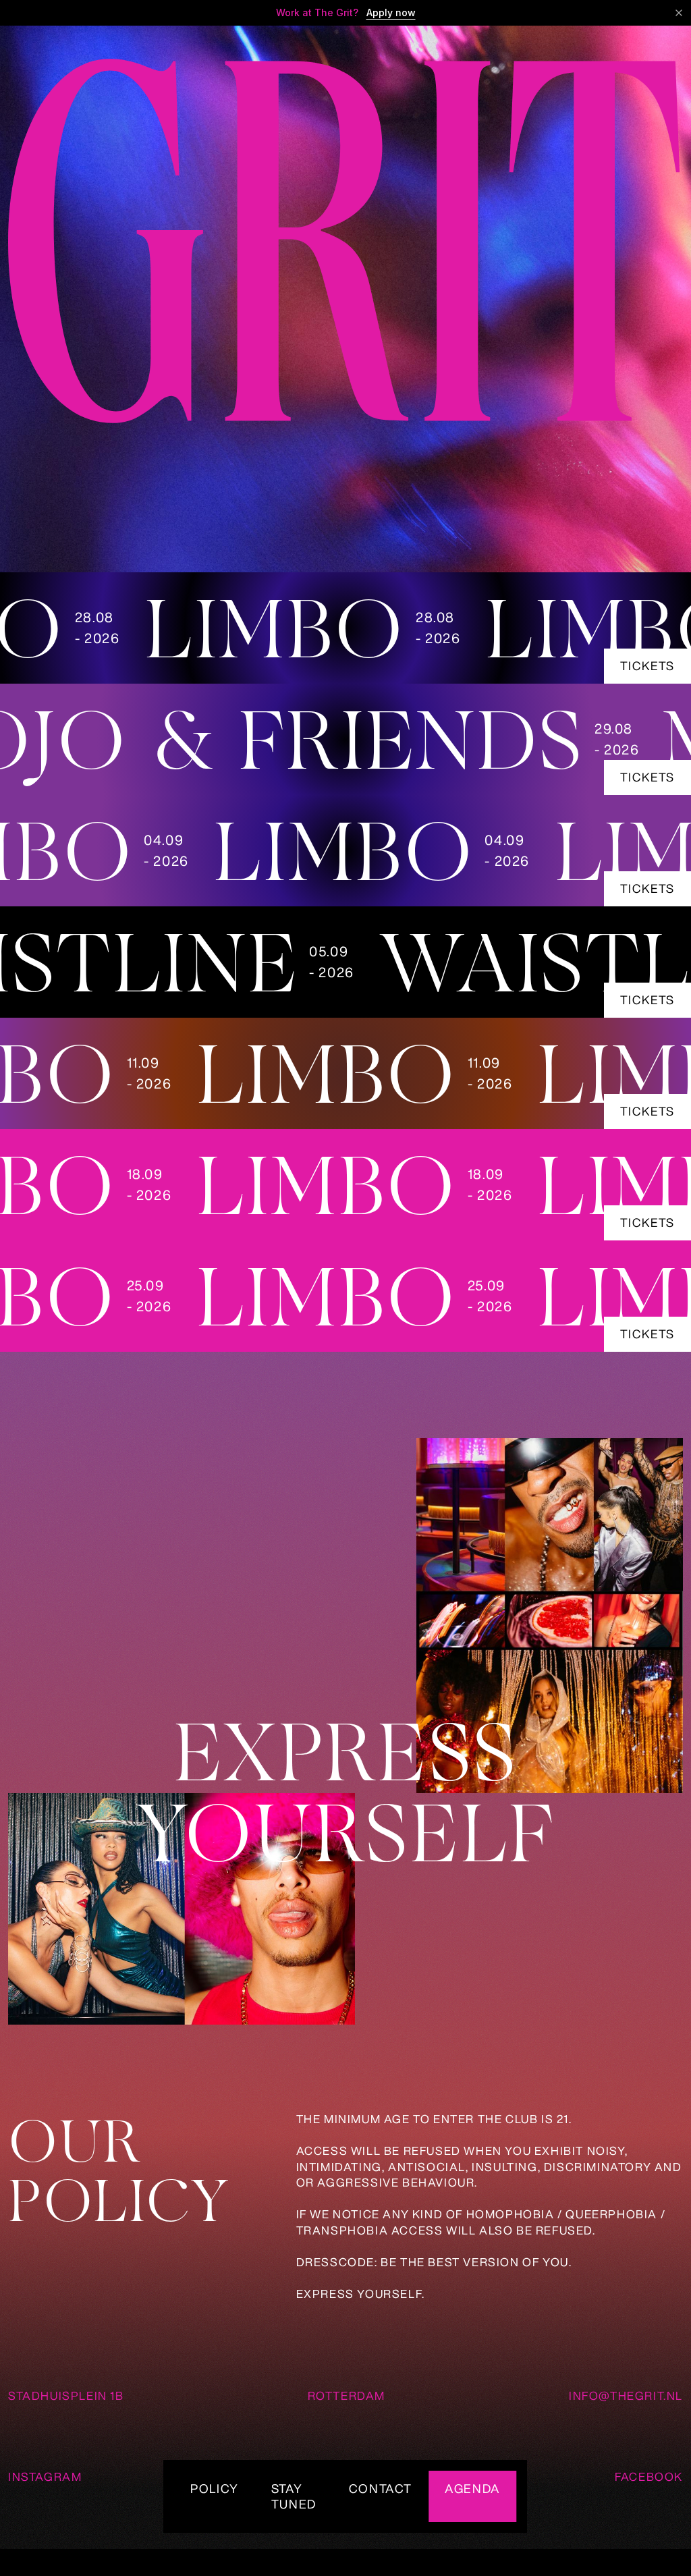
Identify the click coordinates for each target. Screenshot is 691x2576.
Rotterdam (347, 2395)
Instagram (45, 2476)
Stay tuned (294, 2496)
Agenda (473, 2488)
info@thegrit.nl (626, 2395)
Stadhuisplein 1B (66, 2395)
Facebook (649, 2476)
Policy (215, 2488)
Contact (381, 2488)
